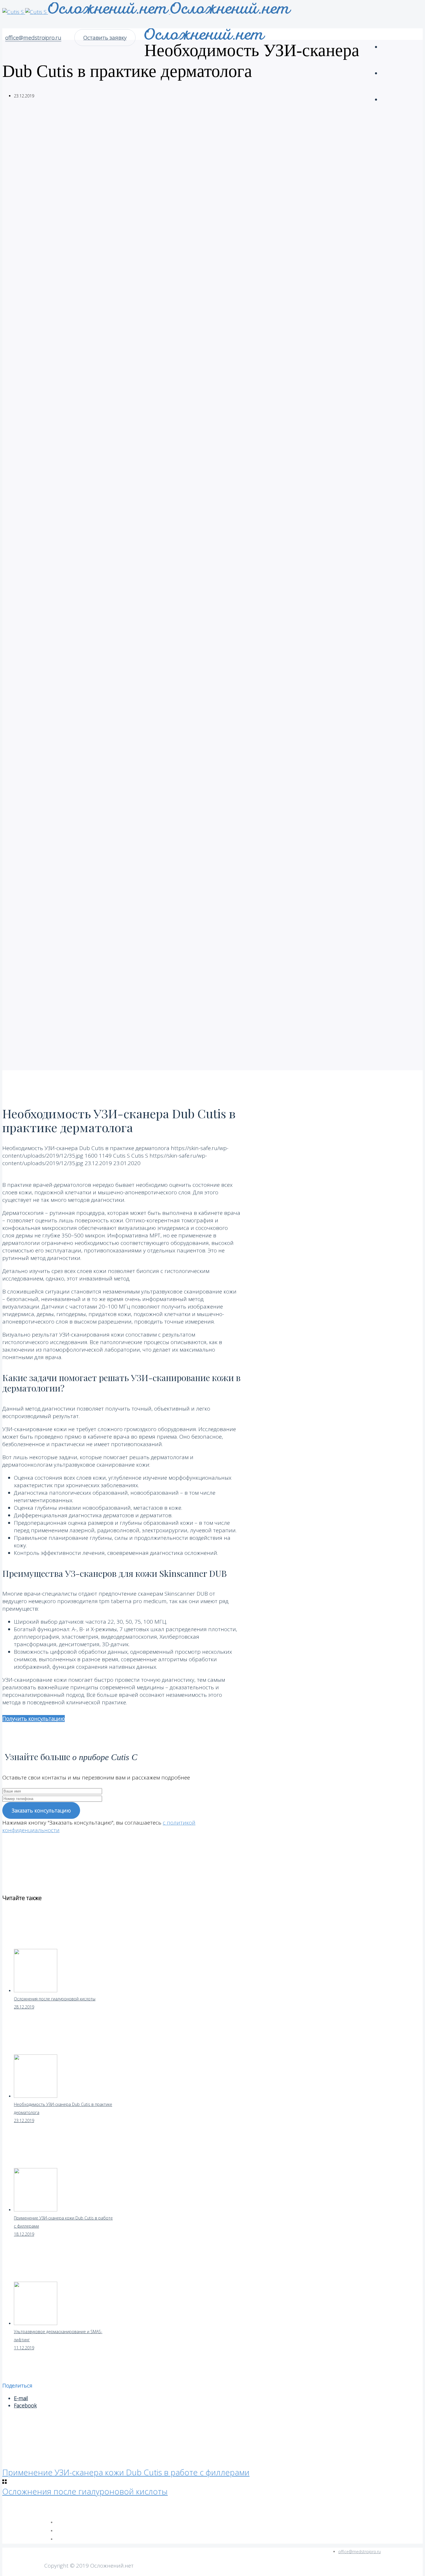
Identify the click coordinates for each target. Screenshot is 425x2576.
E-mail (21, 2398)
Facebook (25, 2405)
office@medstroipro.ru (33, 38)
